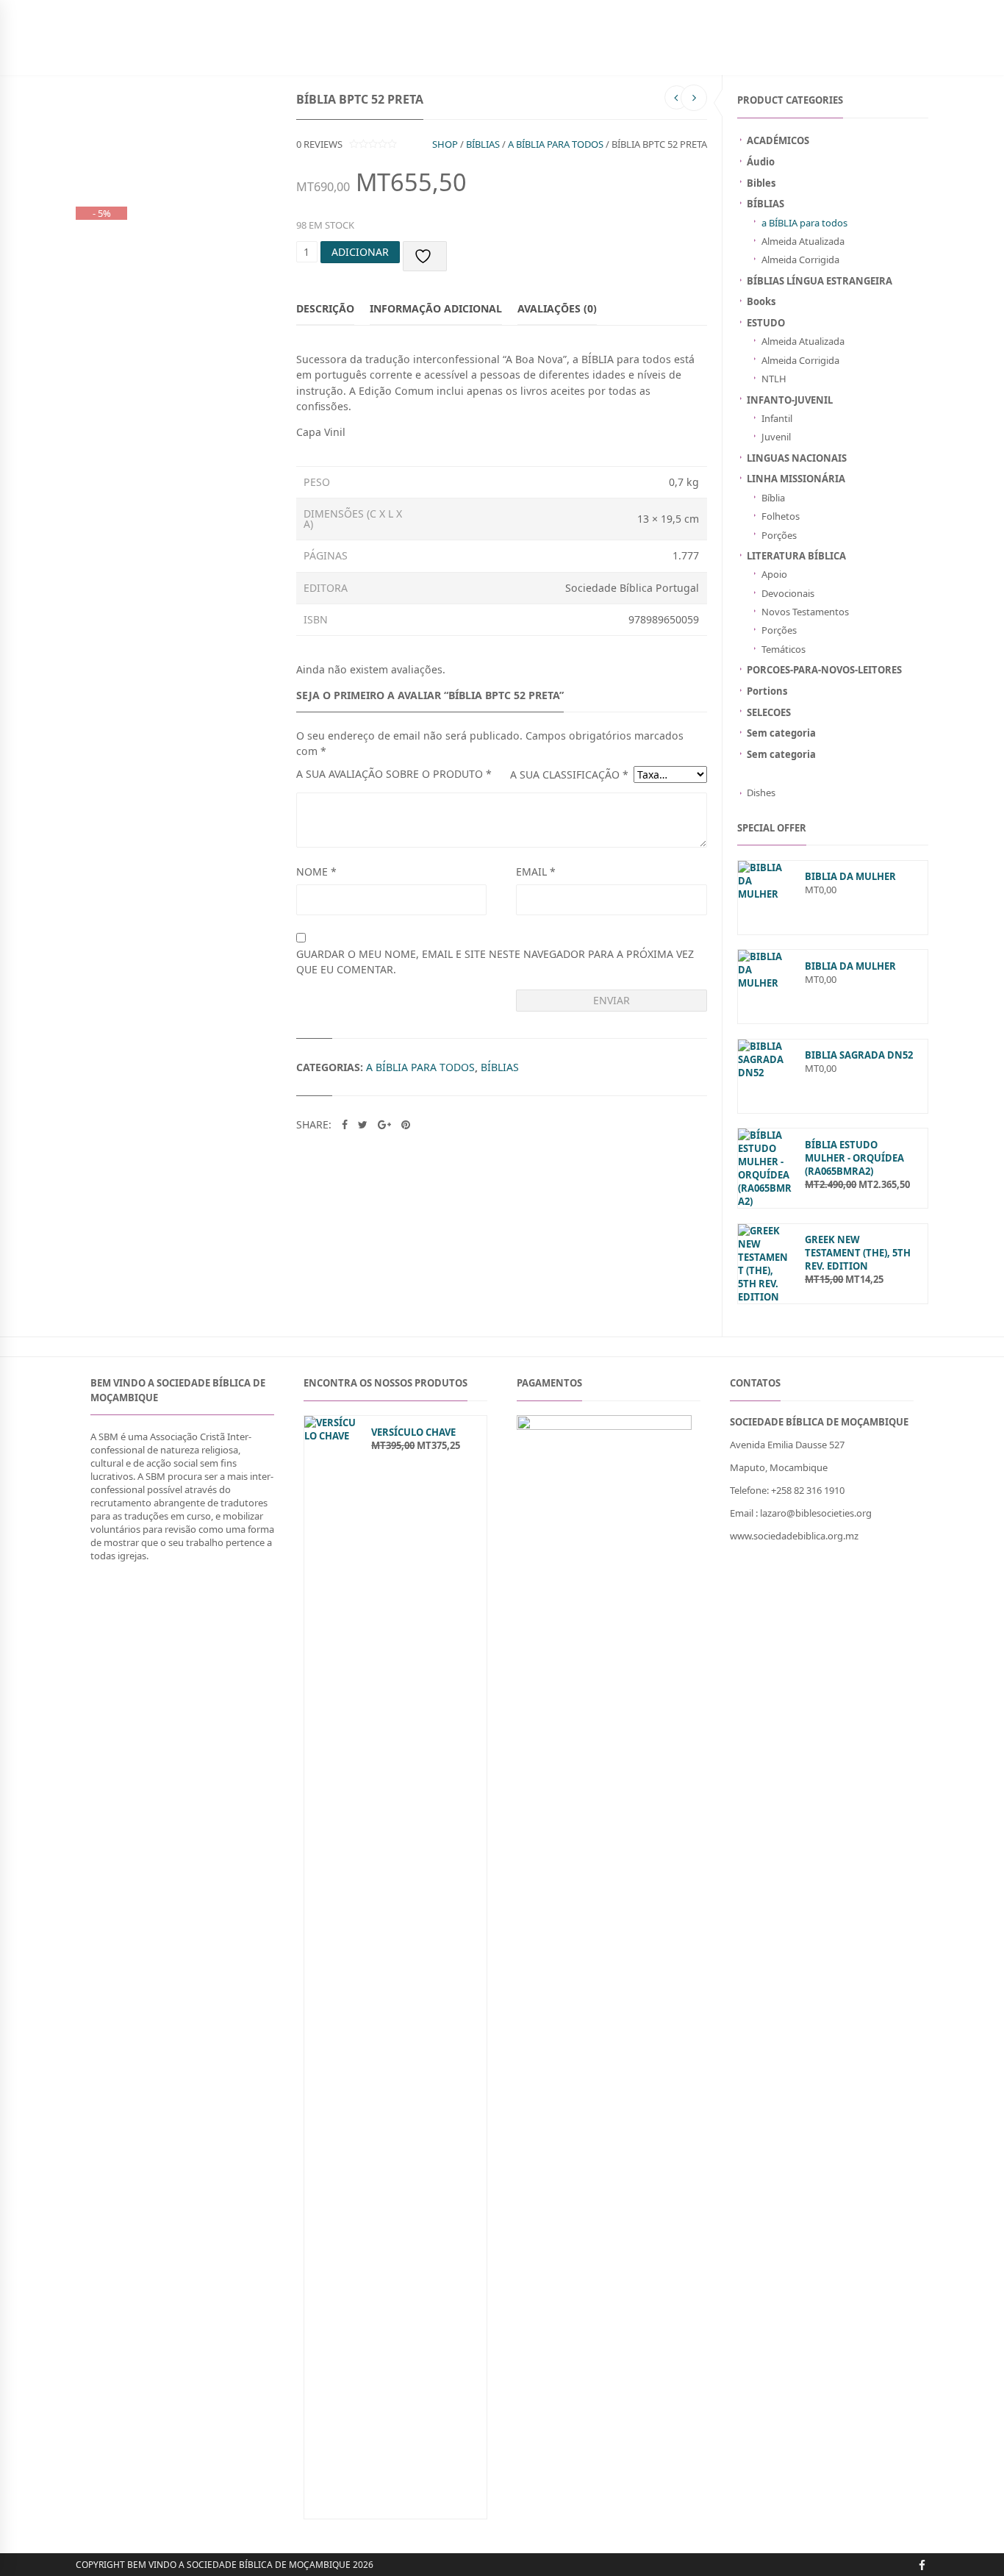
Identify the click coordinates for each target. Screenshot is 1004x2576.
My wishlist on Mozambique (711, 11)
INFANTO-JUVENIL (231, 54)
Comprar (452, 54)
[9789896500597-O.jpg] (147, 110)
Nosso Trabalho (377, 54)
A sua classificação (569, 774)
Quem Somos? (519, 54)
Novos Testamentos (805, 612)
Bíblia (773, 498)
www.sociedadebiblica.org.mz (794, 1536)
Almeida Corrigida (800, 260)
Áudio (761, 162)
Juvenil (776, 437)
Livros (165, 54)
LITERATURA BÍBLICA (796, 556)
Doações (303, 54)
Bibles (761, 183)
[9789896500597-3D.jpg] (100, 125)
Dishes (761, 793)
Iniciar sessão (817, 11)
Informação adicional (436, 308)
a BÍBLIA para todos (804, 223)
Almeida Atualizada (803, 241)
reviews (319, 144)
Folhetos (781, 516)
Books (761, 301)
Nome (316, 872)
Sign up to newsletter (130, 11)
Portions (767, 691)
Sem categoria (781, 733)
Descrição (325, 308)
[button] (822, 1536)
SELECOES (769, 712)
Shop (445, 144)
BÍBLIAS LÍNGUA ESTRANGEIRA (820, 281)
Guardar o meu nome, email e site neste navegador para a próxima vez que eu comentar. (495, 962)
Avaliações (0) (557, 308)
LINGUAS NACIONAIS (797, 458)
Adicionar (360, 252)
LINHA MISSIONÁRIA (796, 479)
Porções (779, 535)
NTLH (774, 379)
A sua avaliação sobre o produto (394, 774)
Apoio (774, 574)
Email (536, 872)
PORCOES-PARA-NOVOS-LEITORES (824, 670)
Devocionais (788, 593)
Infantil (777, 418)
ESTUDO (766, 323)
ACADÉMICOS (778, 140)
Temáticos (784, 649)
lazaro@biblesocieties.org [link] (816, 1513)
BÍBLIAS (120, 54)
